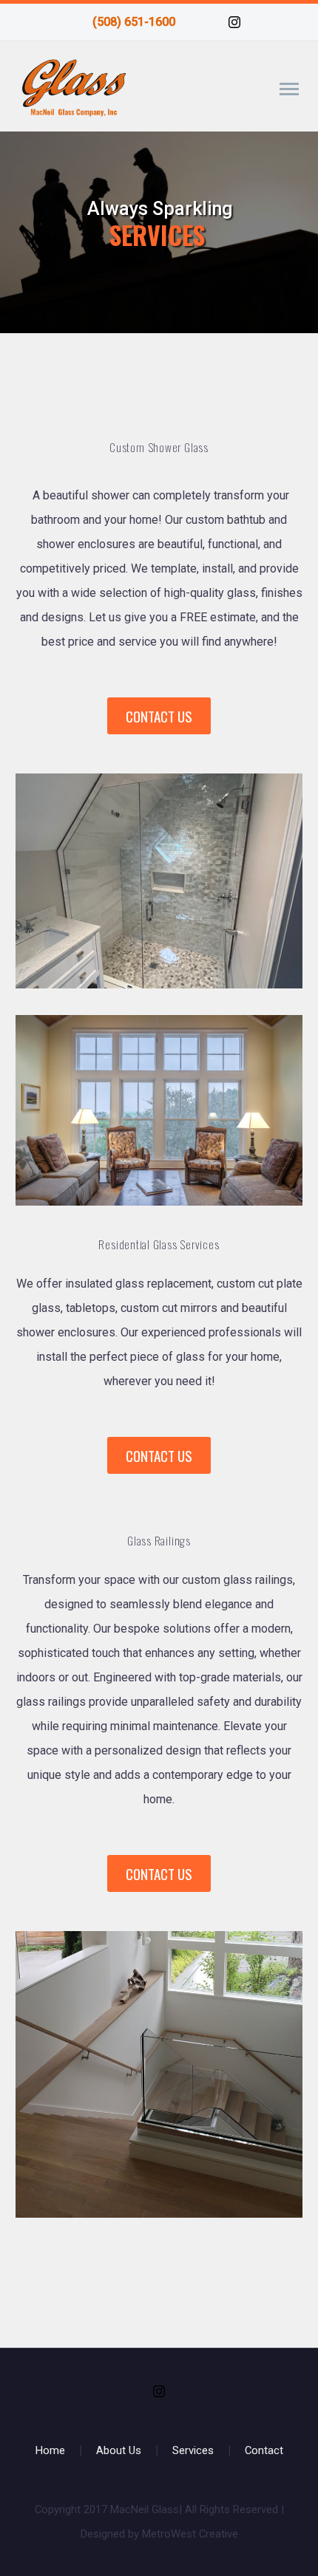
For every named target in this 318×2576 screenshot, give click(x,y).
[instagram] (234, 22)
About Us (119, 2451)
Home (50, 2451)
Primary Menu (289, 89)
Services (193, 2451)
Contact (264, 2451)
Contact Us (159, 716)
